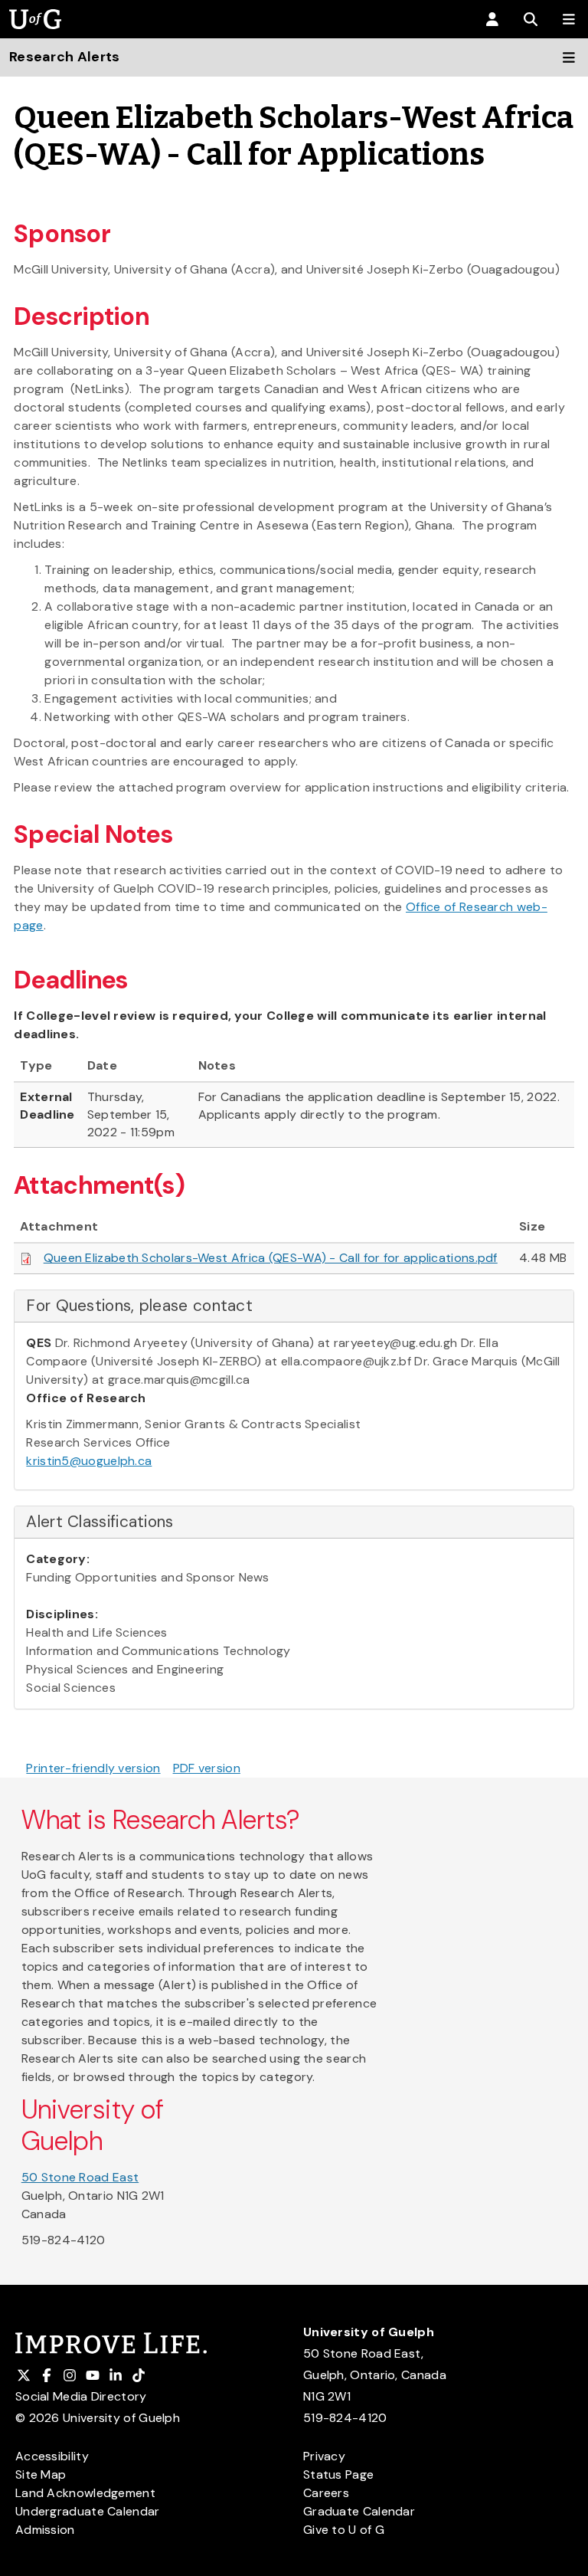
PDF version (207, 1768)
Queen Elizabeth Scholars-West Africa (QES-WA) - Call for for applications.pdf (271, 1258)
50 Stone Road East (80, 2177)
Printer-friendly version (93, 1768)
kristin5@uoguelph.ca (89, 1461)
